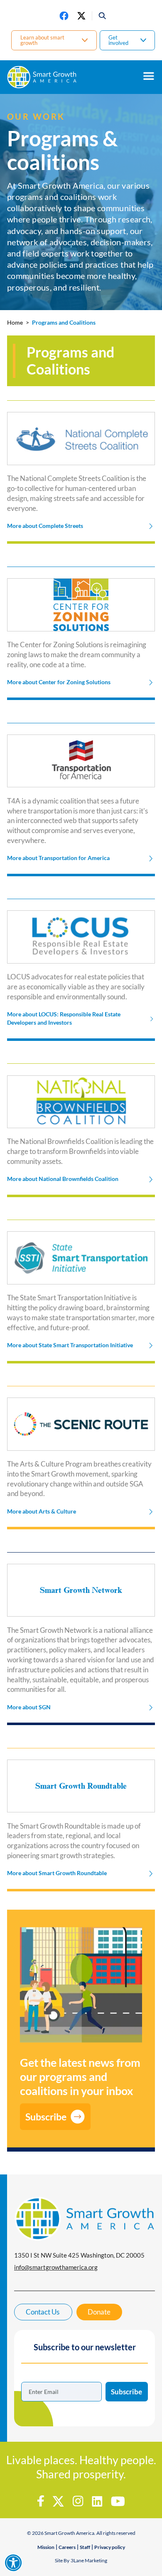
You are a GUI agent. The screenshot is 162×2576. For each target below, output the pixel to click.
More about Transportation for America (58, 858)
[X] (81, 16)
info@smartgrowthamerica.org (56, 2267)
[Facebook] (64, 16)
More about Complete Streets (45, 526)
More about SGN (29, 1707)
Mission (46, 2547)
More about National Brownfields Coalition (63, 1179)
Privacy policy (110, 2547)
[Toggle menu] (149, 76)
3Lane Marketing (89, 2560)
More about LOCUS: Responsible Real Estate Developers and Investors (64, 1018)
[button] (99, 16)
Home (15, 323)
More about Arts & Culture (42, 1511)
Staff (85, 2547)
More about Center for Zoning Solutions (59, 682)
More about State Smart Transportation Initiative (70, 1345)
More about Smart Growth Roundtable (57, 1873)
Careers (67, 2547)
